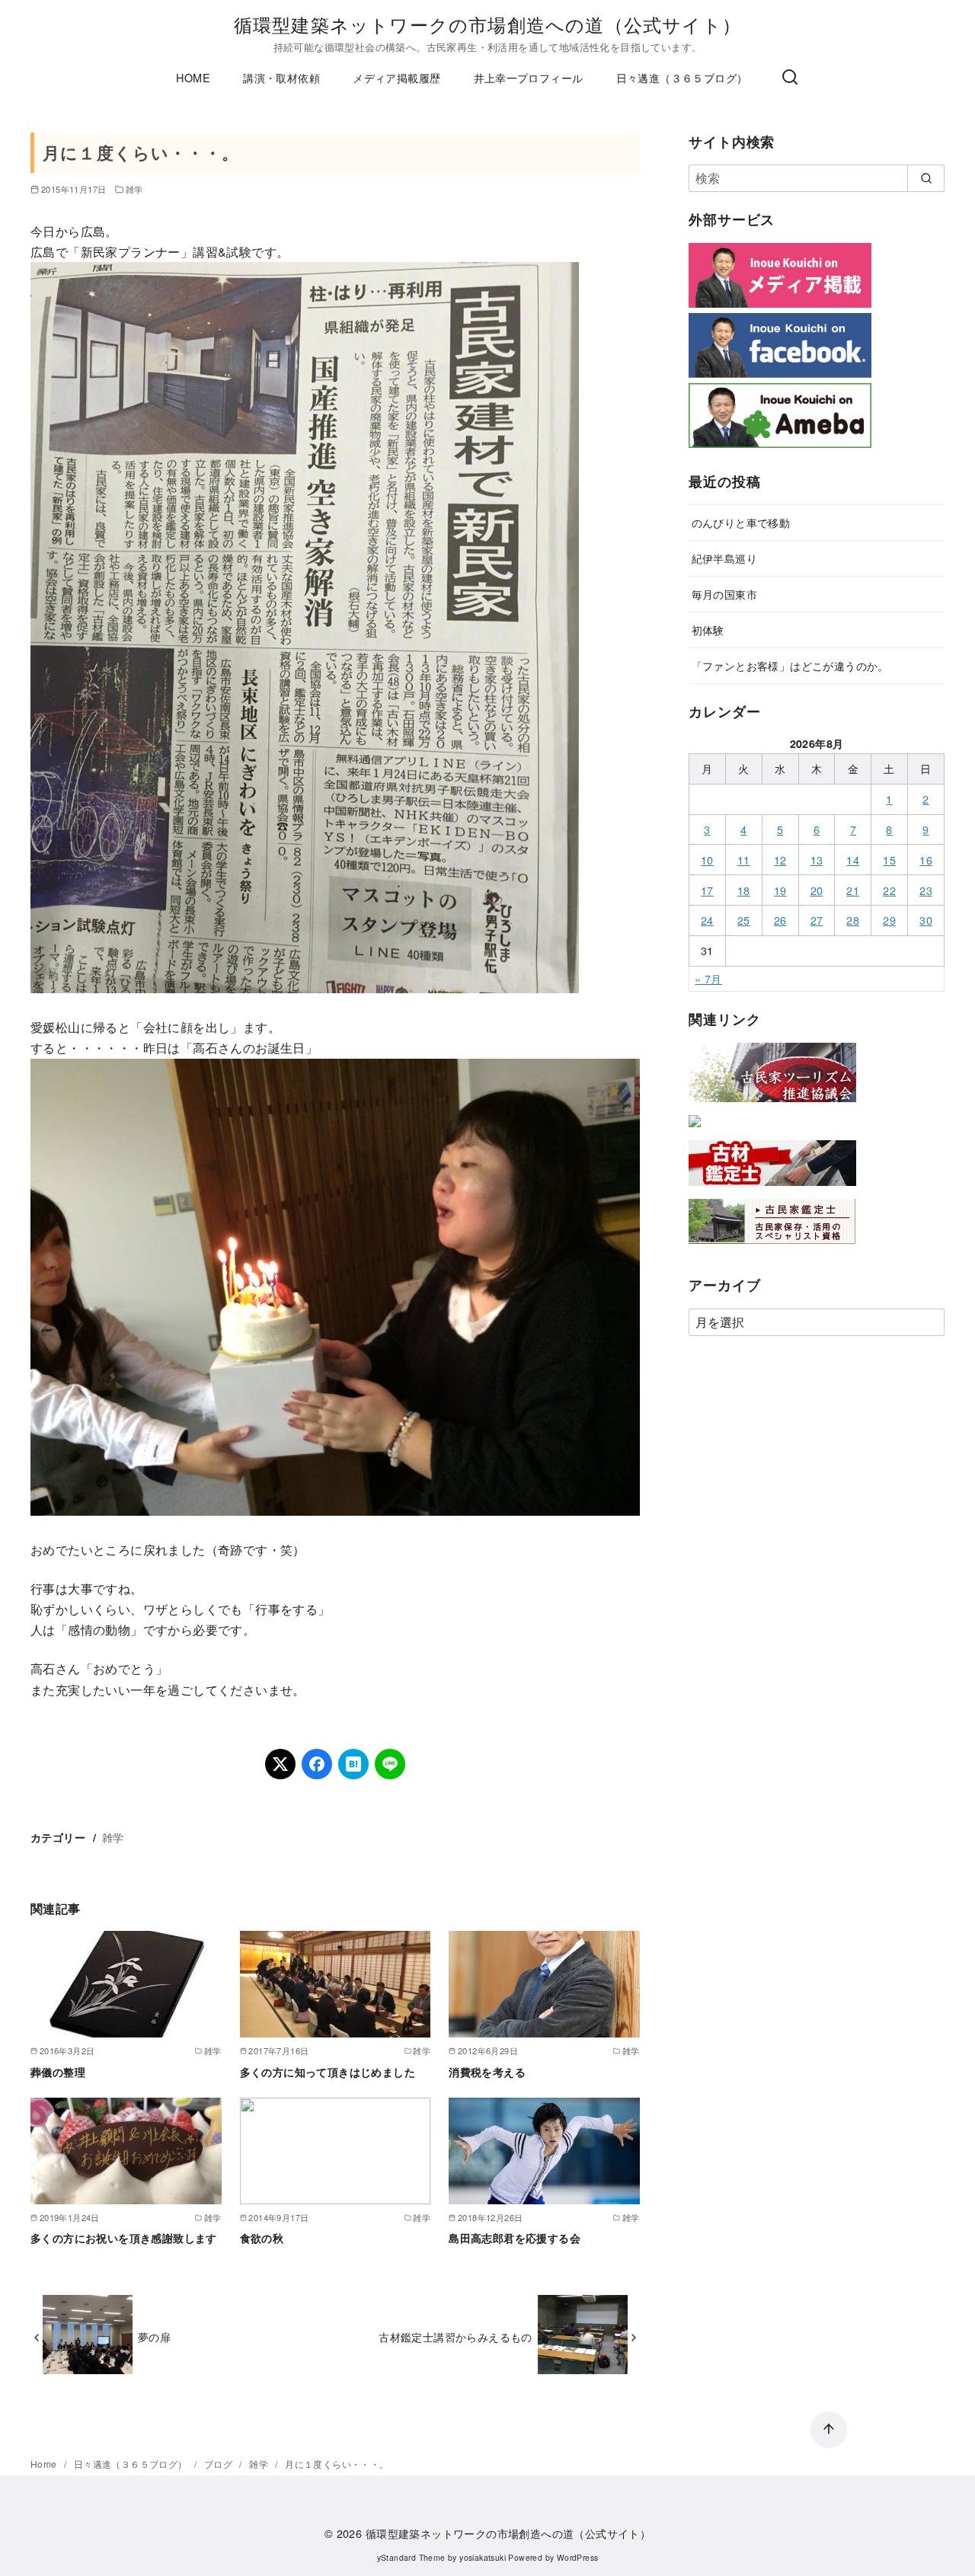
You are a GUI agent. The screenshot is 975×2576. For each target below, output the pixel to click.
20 (817, 890)
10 (707, 860)
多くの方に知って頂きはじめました (328, 2072)
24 (707, 920)
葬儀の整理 (58, 2072)
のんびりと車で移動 (741, 522)
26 (780, 920)
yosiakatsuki (483, 2557)
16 (926, 860)
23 (926, 890)
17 (707, 890)
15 (889, 860)
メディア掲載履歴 (396, 77)
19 (780, 890)
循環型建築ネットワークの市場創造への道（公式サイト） (487, 24)
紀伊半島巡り (724, 558)
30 (926, 920)
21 (853, 890)
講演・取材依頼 (281, 77)
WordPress (578, 2557)
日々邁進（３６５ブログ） (682, 77)
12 (780, 860)
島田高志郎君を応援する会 (515, 2238)
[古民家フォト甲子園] (695, 1130)
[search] (926, 178)
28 (853, 920)
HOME (193, 77)
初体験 (708, 630)
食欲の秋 (262, 2238)
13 (817, 860)
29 (889, 920)
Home (45, 2464)
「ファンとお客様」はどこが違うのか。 (790, 665)
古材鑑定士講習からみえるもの (456, 2336)
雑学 (134, 189)
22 (889, 890)
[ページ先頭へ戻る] (829, 2430)
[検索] (790, 78)
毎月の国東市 (724, 594)
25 (744, 920)
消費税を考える (487, 2072)
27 (817, 920)
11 (744, 860)
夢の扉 (154, 2336)
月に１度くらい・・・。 (337, 2464)
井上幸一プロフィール (529, 77)
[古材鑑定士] (772, 1189)
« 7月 (708, 978)
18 (744, 890)
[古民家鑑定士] (772, 1247)
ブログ (220, 2464)
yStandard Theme (411, 2557)
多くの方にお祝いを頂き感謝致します (124, 2238)
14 (853, 860)
